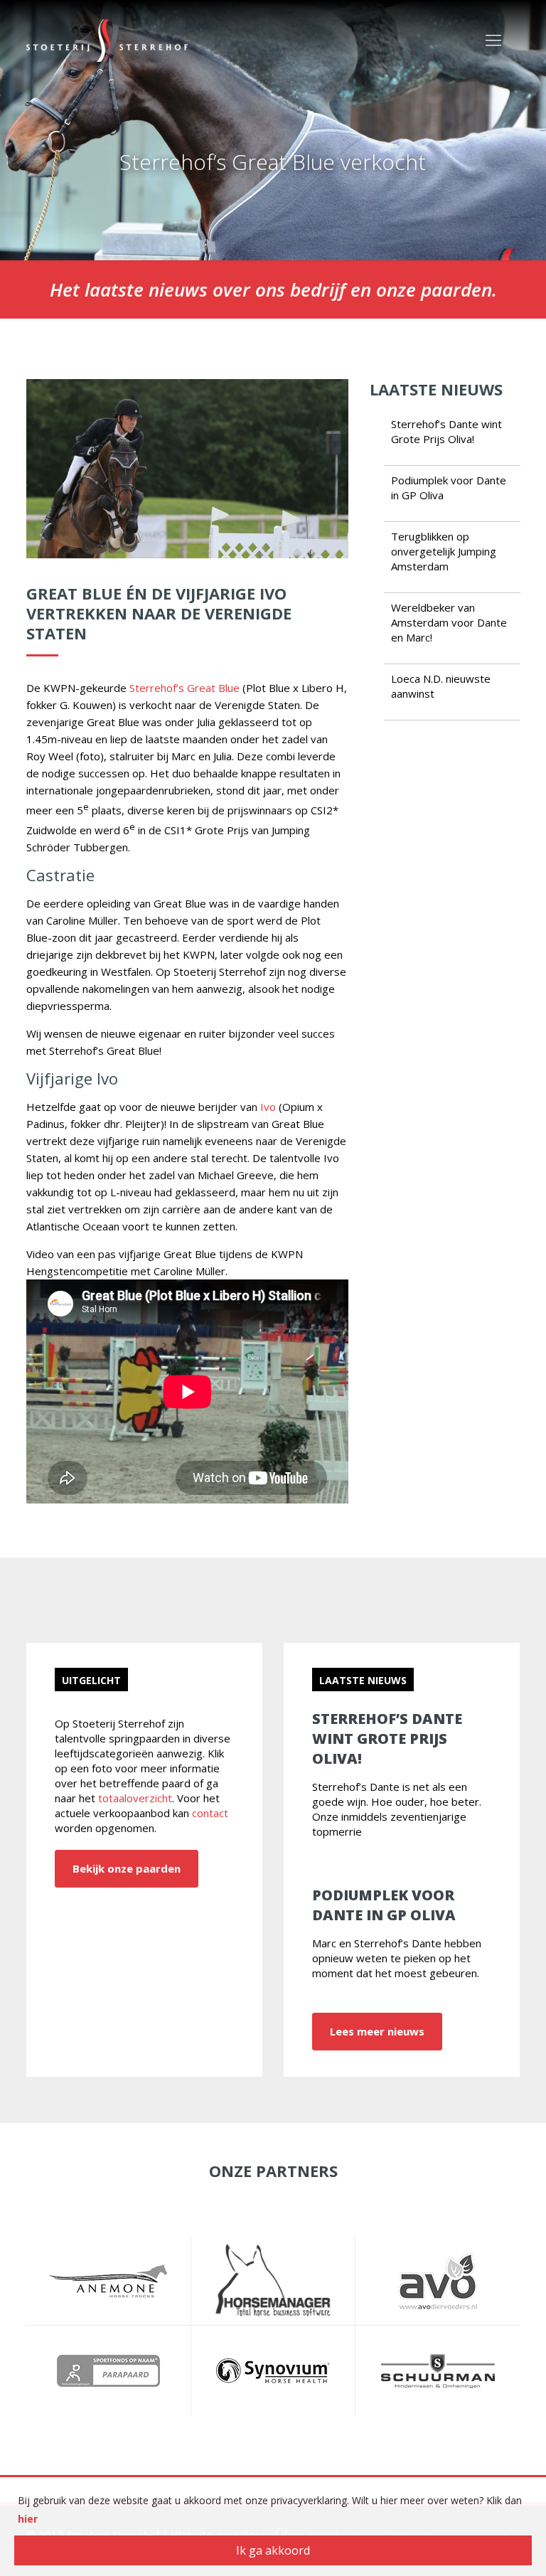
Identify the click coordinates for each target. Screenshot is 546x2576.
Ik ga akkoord (273, 2550)
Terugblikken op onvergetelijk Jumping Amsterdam (444, 551)
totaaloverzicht (135, 1798)
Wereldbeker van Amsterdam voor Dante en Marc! (449, 622)
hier (28, 2519)
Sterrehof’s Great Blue (184, 688)
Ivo (268, 1107)
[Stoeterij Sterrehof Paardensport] (107, 39)
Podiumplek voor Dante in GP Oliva (384, 1905)
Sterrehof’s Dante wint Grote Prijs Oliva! (446, 431)
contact (210, 1813)
